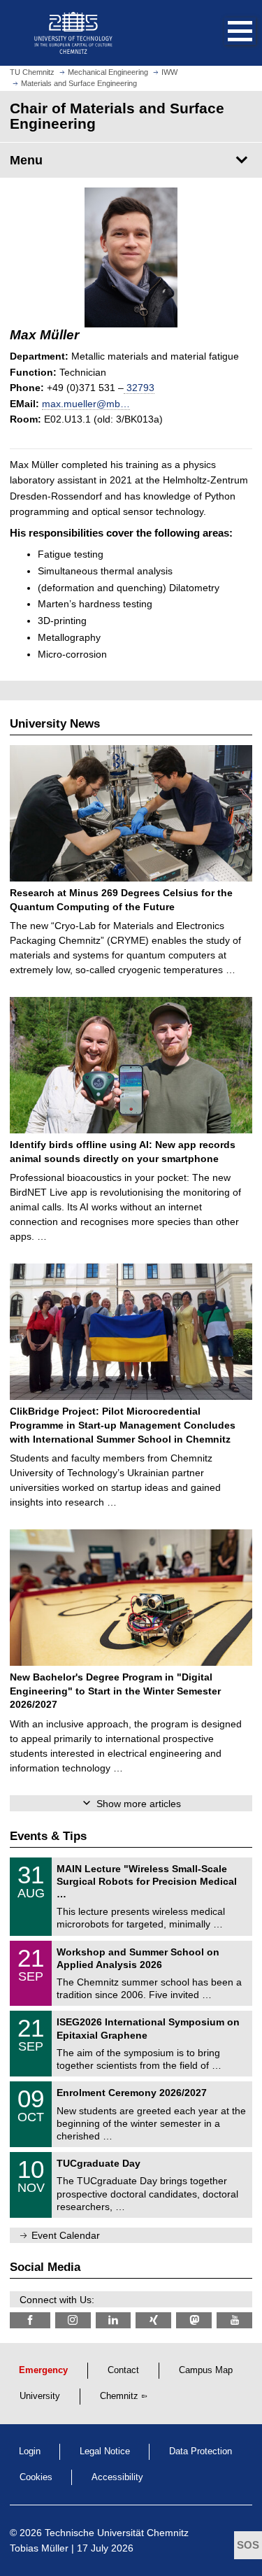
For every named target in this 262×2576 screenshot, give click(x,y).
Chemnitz (119, 2396)
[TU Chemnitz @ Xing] (153, 2320)
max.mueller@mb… (86, 404)
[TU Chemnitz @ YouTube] (234, 2320)
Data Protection (201, 2451)
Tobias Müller (39, 2548)
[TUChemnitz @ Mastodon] (194, 2320)
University (40, 2396)
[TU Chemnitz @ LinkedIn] (114, 2320)
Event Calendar (66, 2235)
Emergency (43, 2370)
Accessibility (117, 2477)
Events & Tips (48, 1836)
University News (55, 724)
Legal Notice (105, 2451)
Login (30, 2451)
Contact (123, 2370)
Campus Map (206, 2370)
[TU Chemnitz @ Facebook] (30, 2320)
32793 (139, 388)
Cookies (36, 2477)
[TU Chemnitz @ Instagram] (73, 2320)
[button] (226, 33)
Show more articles (139, 1804)
